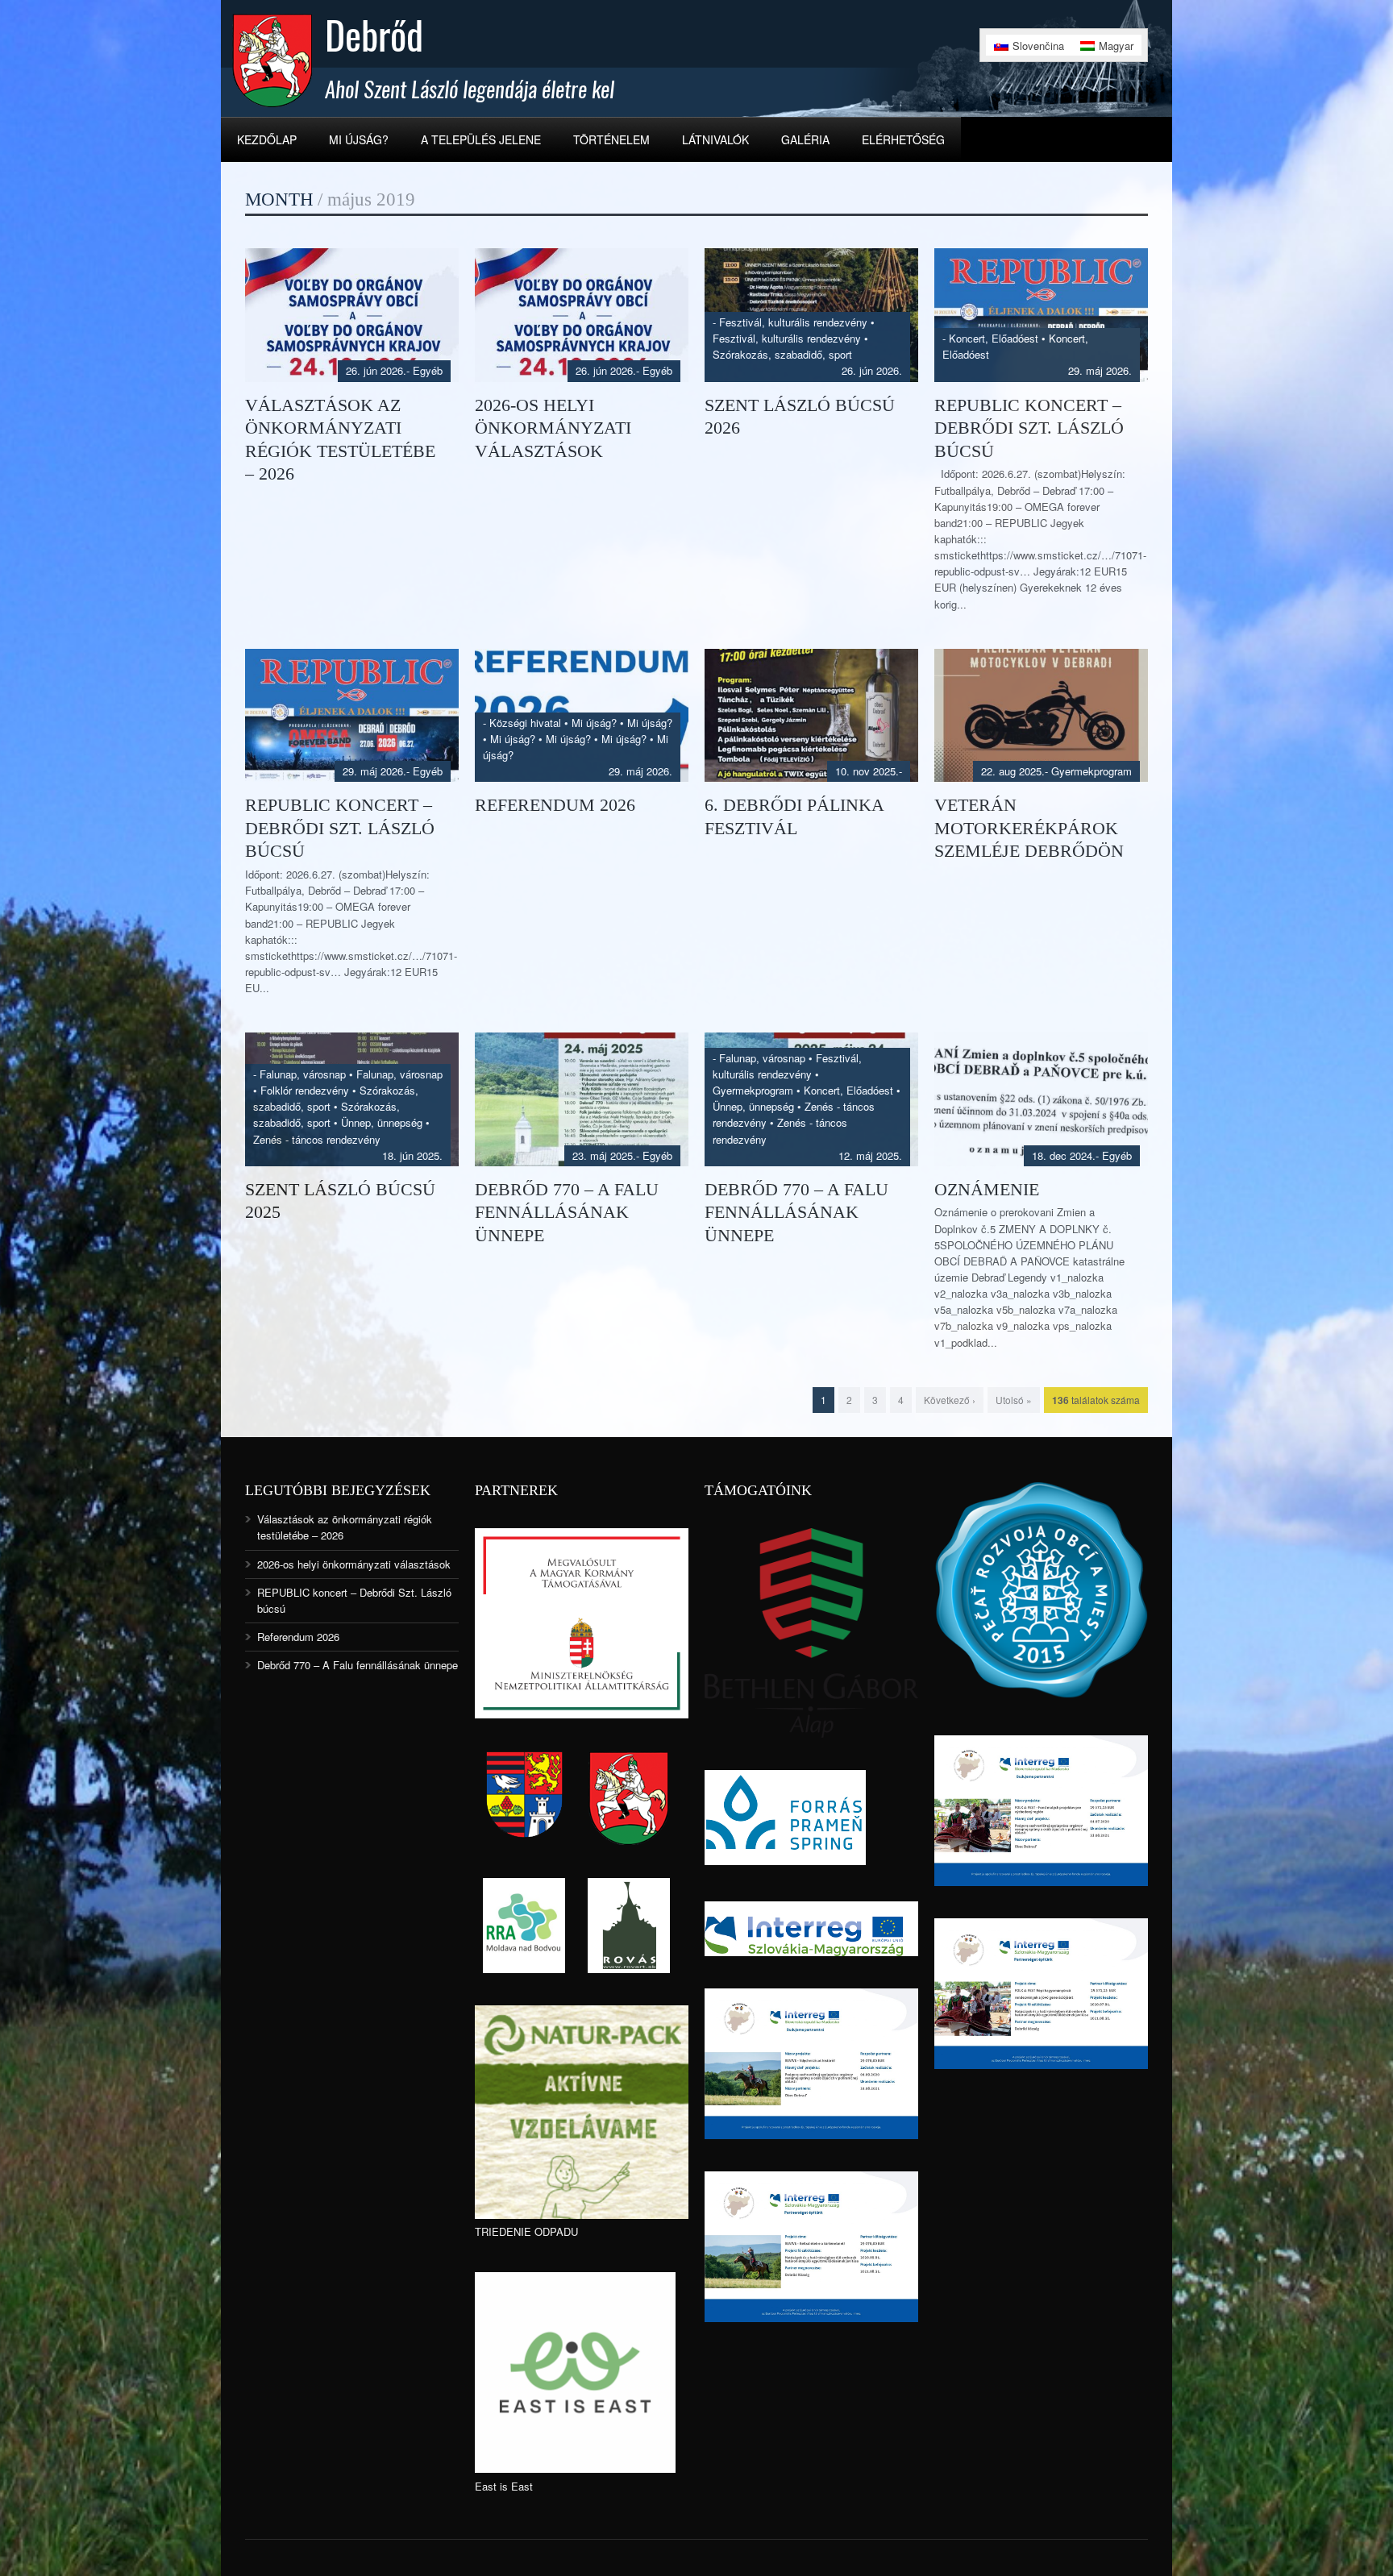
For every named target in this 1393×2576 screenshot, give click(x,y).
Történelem (611, 139)
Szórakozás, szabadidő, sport (782, 354)
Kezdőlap (267, 139)
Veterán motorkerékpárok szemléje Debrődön (1029, 828)
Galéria (805, 139)
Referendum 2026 (555, 805)
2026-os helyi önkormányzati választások (553, 428)
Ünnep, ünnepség (382, 1122)
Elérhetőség (903, 139)
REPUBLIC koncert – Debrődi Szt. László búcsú (1029, 428)
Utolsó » (1014, 1400)
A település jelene (481, 139)
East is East (504, 2486)
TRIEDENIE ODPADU (526, 2231)
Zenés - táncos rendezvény (317, 1139)
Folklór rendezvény (305, 1090)
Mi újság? (359, 139)
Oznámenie (987, 1189)
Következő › (950, 1400)
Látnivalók (715, 139)
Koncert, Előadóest (994, 338)
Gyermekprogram (1092, 771)
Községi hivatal (525, 723)
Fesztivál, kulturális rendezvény (793, 322)
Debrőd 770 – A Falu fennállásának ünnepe (567, 1212)
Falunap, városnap (303, 1074)
